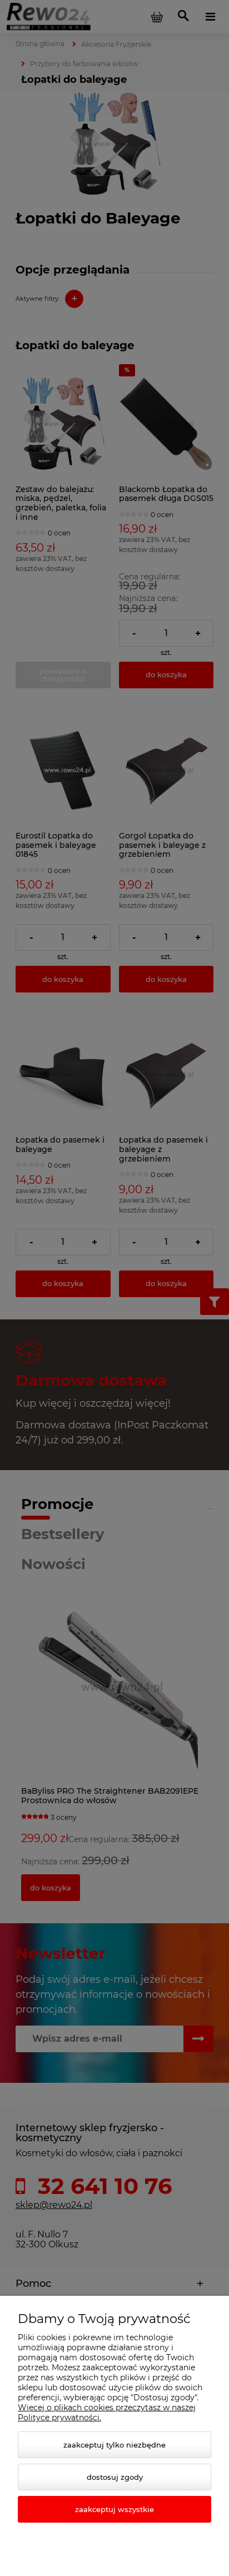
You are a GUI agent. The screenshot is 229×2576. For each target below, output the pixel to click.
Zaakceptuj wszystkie (114, 2509)
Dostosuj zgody (115, 2477)
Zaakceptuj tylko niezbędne (114, 2445)
